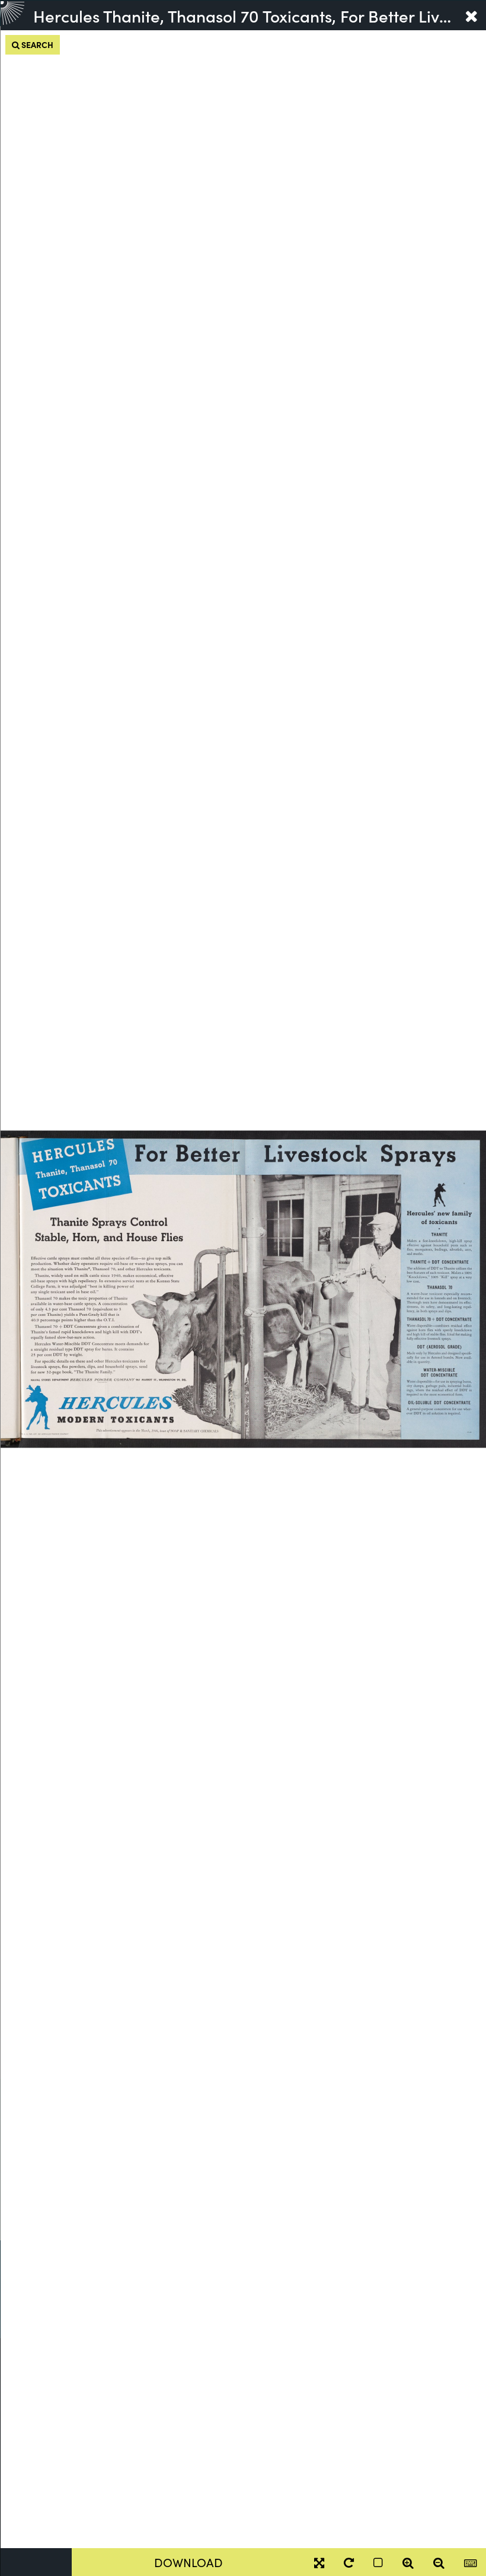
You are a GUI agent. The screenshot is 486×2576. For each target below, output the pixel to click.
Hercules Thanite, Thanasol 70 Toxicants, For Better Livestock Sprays (244, 15)
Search (36, 44)
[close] (471, 15)
